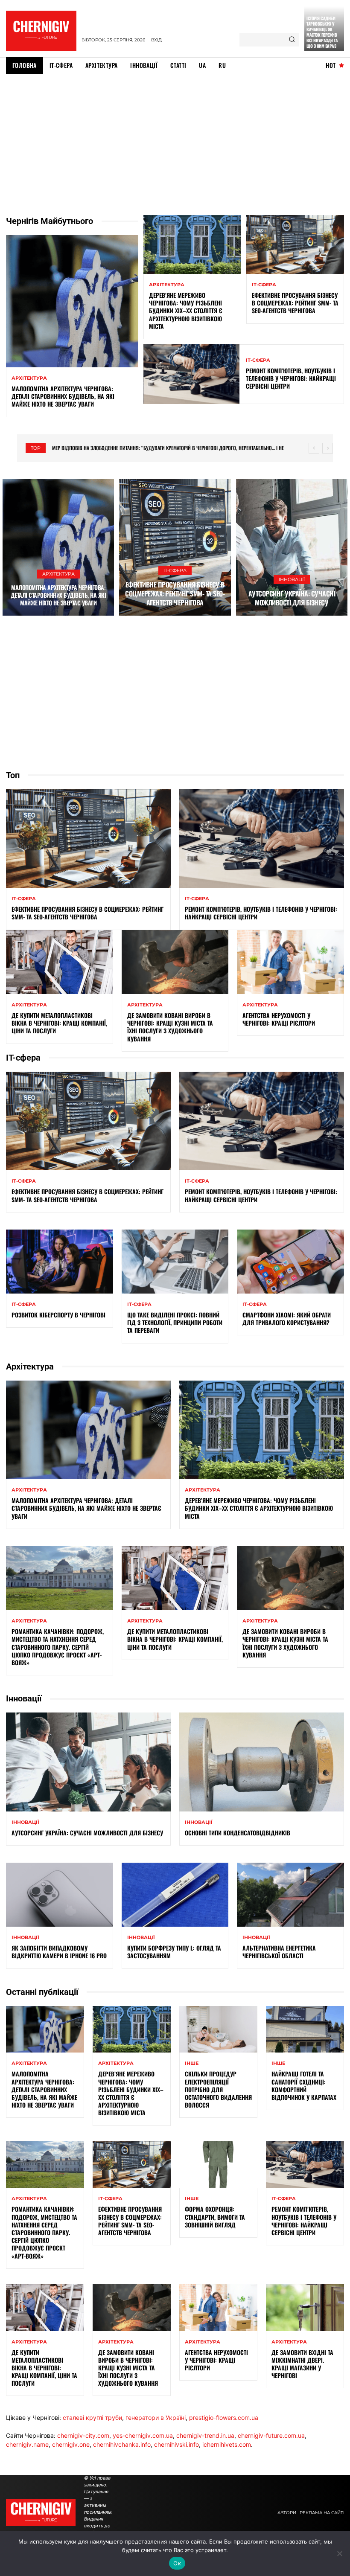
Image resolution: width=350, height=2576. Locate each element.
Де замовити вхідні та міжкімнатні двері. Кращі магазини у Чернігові (302, 2364)
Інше (192, 2063)
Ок (177, 2563)
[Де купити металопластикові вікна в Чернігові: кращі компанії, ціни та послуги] (60, 962)
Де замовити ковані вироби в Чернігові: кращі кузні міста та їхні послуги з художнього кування (170, 1027)
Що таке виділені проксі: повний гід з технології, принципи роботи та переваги (175, 1322)
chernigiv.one (71, 2444)
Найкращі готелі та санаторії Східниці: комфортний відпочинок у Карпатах (304, 2085)
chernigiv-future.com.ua (271, 2435)
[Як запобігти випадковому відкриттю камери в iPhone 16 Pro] (60, 1895)
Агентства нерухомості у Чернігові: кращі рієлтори (279, 1019)
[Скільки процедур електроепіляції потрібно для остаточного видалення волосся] (218, 2029)
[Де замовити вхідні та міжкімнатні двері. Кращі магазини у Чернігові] (305, 2308)
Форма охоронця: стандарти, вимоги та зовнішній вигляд (215, 2217)
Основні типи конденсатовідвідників (238, 1833)
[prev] (314, 448)
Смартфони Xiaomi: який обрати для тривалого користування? (287, 1319)
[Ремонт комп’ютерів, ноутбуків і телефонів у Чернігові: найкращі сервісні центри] (192, 374)
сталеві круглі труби (92, 2418)
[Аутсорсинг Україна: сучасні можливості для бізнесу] (292, 547)
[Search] (292, 40)
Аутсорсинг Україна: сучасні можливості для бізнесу (292, 598)
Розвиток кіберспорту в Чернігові (58, 1315)
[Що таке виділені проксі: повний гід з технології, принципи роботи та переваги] (175, 1262)
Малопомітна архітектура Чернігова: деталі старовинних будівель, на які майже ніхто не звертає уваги (63, 396)
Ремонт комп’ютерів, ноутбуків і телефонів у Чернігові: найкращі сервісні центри (291, 378)
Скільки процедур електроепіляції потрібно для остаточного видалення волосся (218, 2089)
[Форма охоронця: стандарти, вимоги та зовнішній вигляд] (218, 2165)
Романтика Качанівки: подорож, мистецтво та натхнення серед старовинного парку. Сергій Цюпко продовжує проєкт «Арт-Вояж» (58, 1647)
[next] (328, 448)
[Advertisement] (175, 138)
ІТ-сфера (264, 285)
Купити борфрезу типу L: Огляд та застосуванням (174, 1952)
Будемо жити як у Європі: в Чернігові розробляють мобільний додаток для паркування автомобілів (170, 448)
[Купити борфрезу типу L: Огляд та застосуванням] (175, 1895)
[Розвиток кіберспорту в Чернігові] (60, 1262)
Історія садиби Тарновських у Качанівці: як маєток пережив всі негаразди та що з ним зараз (322, 32)
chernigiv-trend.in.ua (205, 2435)
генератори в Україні (156, 2418)
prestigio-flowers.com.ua (224, 2418)
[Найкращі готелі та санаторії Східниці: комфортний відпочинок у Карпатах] (305, 2029)
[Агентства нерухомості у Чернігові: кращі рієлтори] (290, 962)
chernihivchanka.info (122, 2444)
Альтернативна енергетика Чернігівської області (279, 1952)
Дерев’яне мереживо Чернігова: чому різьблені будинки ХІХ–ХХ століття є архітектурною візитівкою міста (186, 311)
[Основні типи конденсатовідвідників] (262, 1762)
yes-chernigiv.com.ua (143, 2435)
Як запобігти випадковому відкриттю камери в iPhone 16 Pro (59, 1952)
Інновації (292, 579)
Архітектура (29, 378)
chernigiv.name (27, 2444)
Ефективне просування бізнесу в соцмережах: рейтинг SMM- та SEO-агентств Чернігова (295, 303)
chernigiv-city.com (83, 2435)
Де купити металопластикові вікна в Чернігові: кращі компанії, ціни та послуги (59, 1023)
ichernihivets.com (227, 2444)
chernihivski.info (176, 2444)
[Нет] (339, 2553)
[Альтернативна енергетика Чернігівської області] (290, 1895)
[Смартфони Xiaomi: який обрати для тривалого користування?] (290, 1262)
